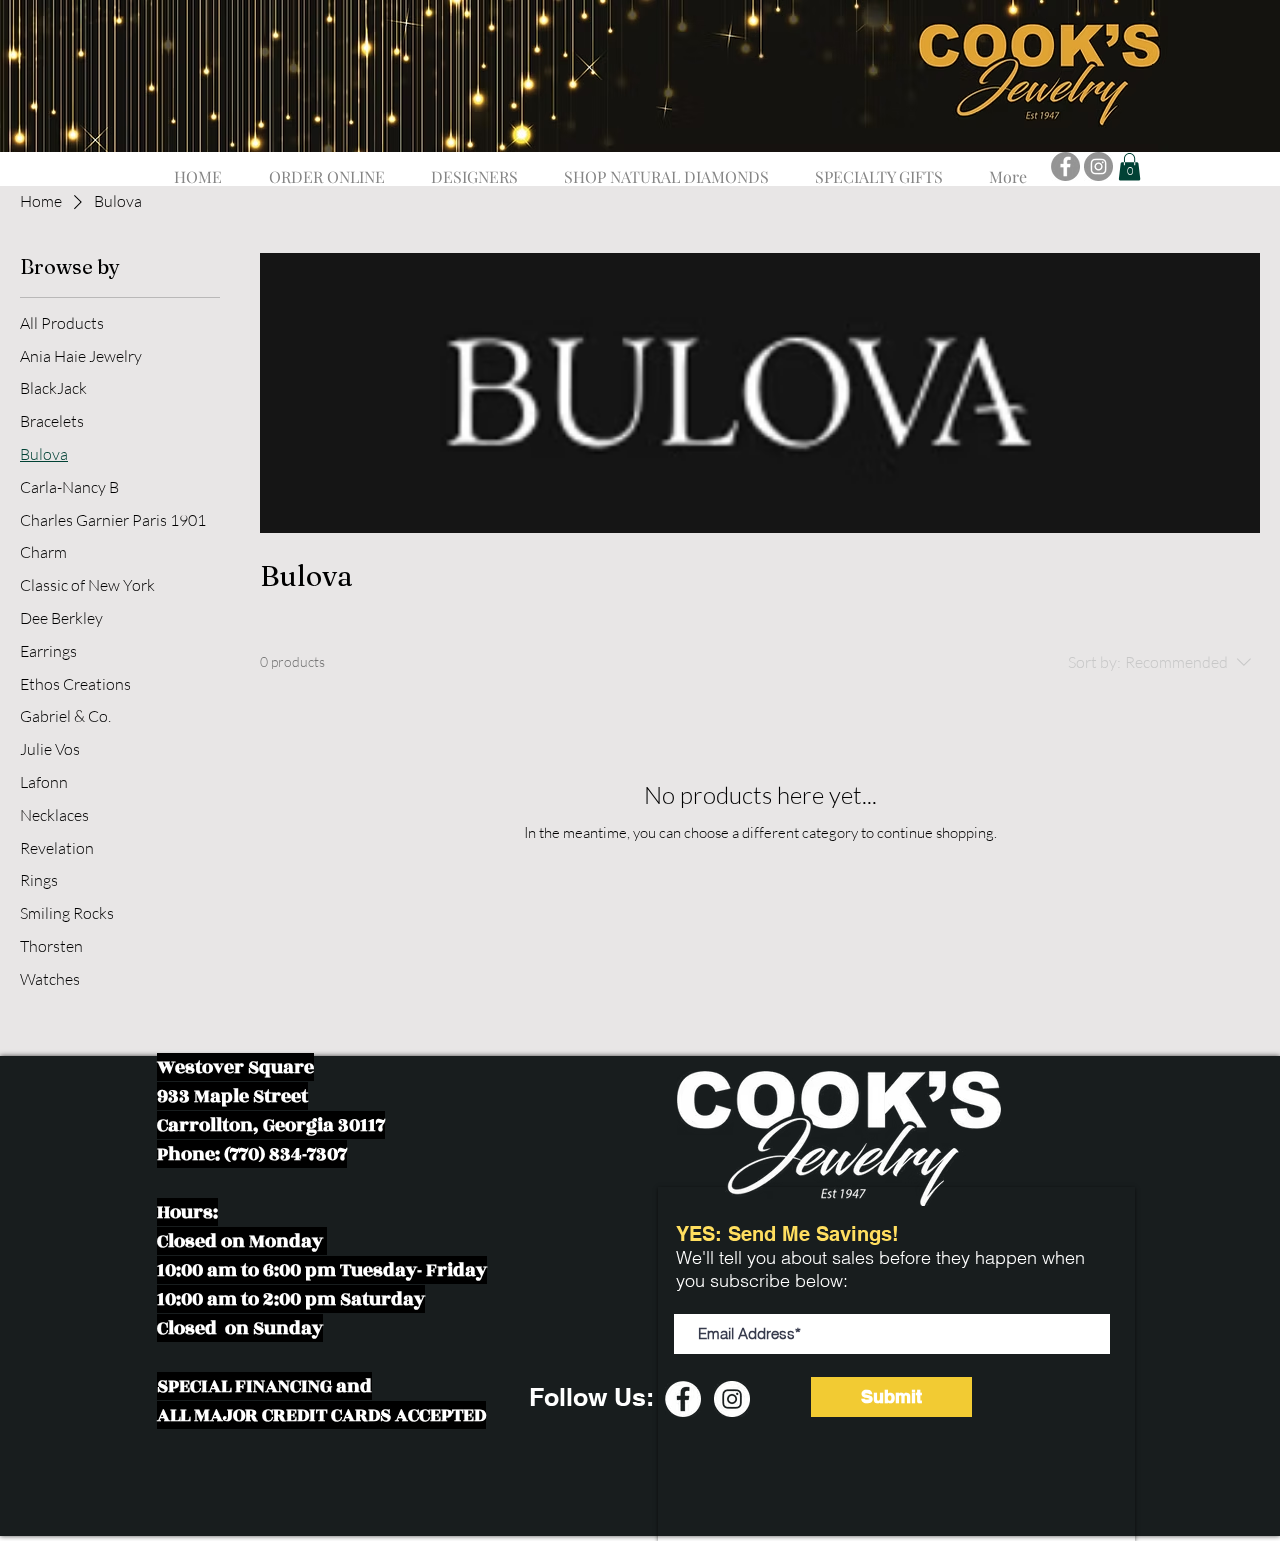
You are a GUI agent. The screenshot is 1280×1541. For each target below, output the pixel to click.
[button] (474, 167)
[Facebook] (1065, 166)
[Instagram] (1098, 166)
